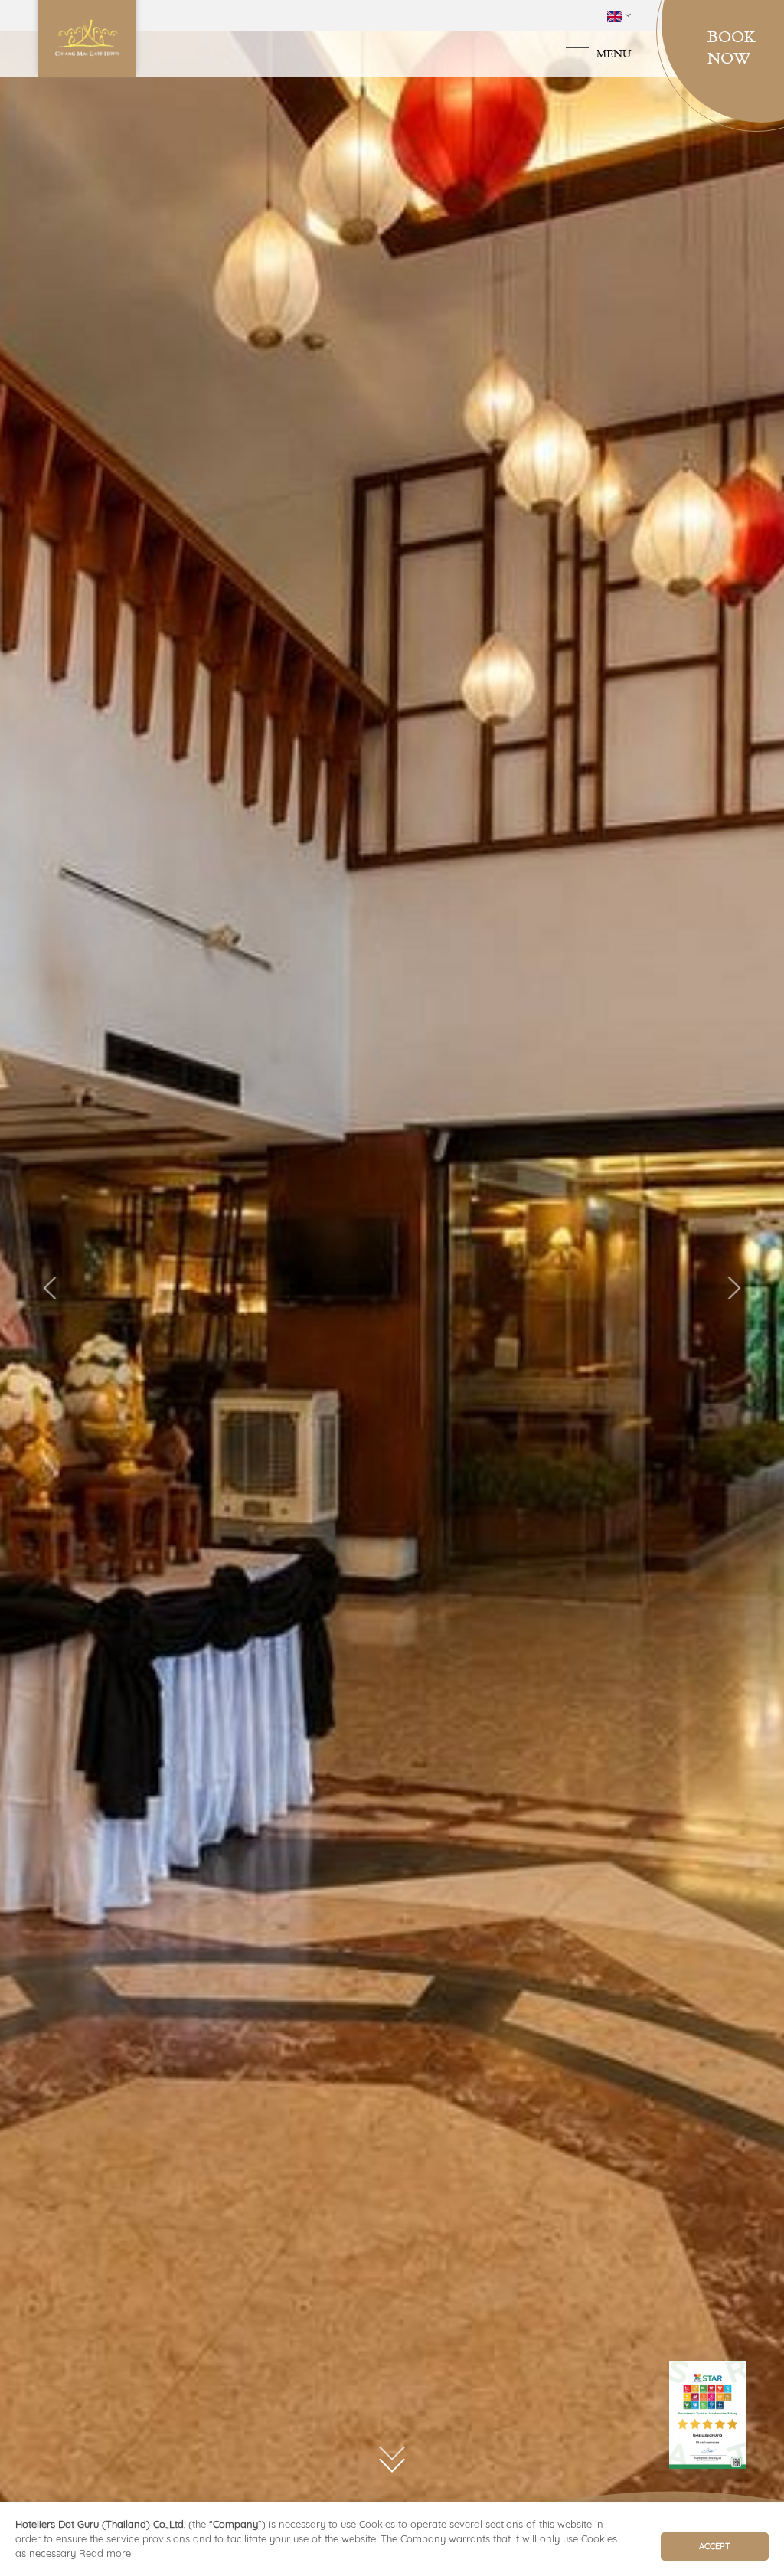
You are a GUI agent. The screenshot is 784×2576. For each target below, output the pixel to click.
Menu (614, 53)
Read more (105, 2553)
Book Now (732, 47)
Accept (715, 2546)
